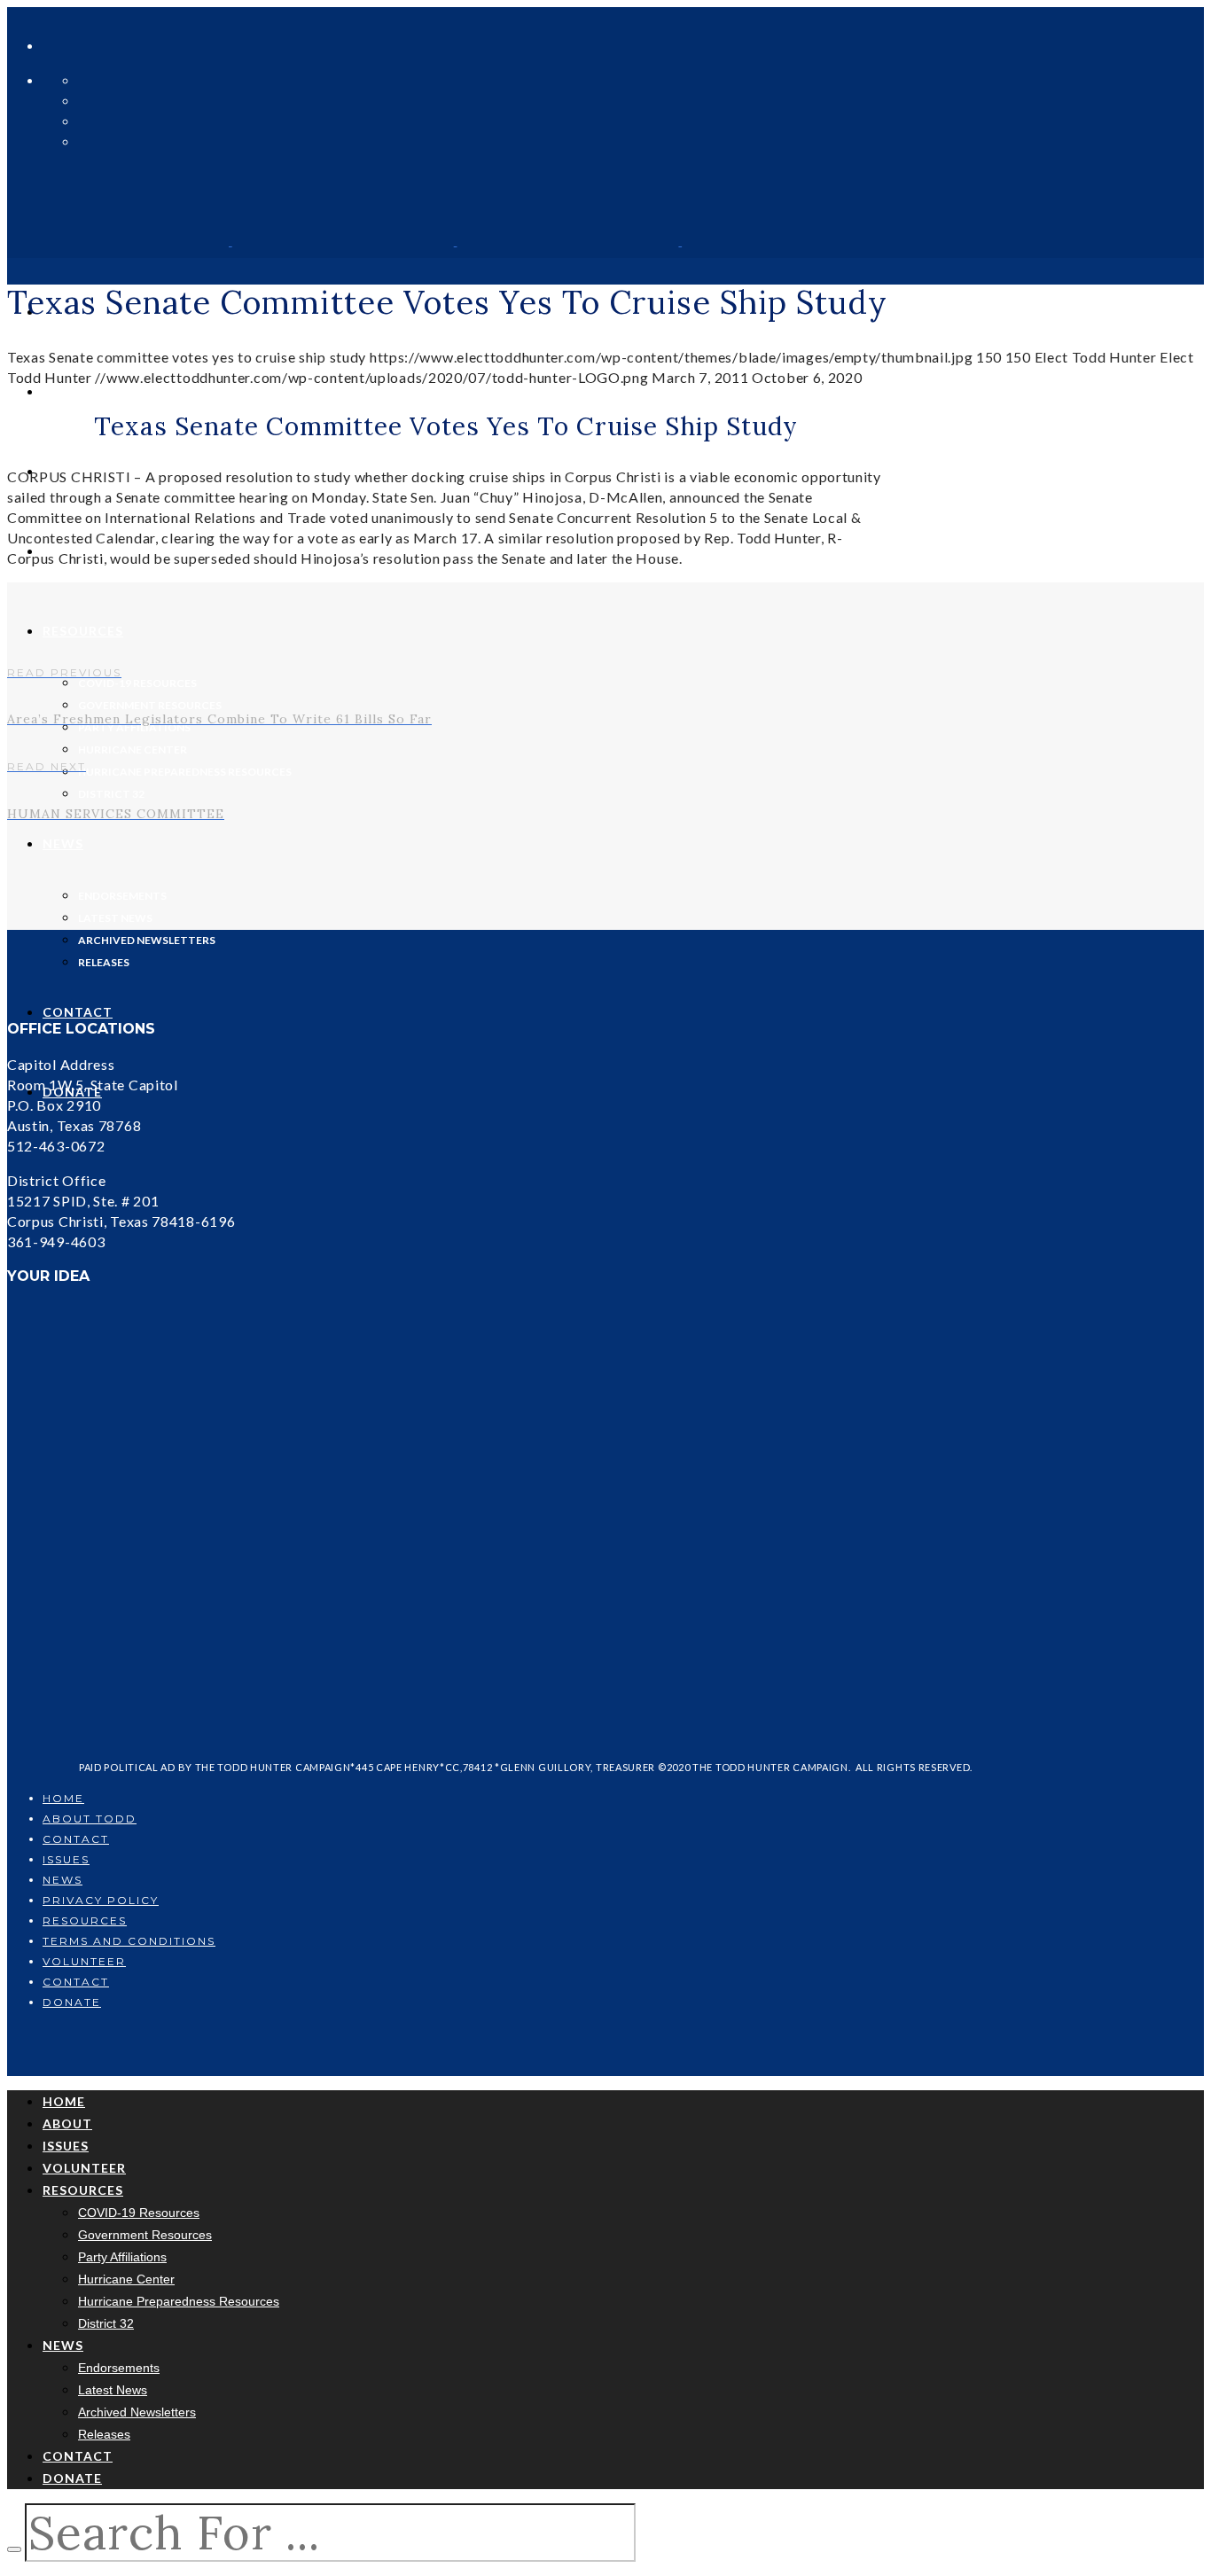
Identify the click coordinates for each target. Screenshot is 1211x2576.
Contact (76, 1839)
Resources (85, 1920)
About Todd (90, 1819)
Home (63, 1798)
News (63, 1880)
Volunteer (84, 1961)
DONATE (72, 2002)
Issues (66, 1859)
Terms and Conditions (129, 1941)
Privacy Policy (101, 1900)
